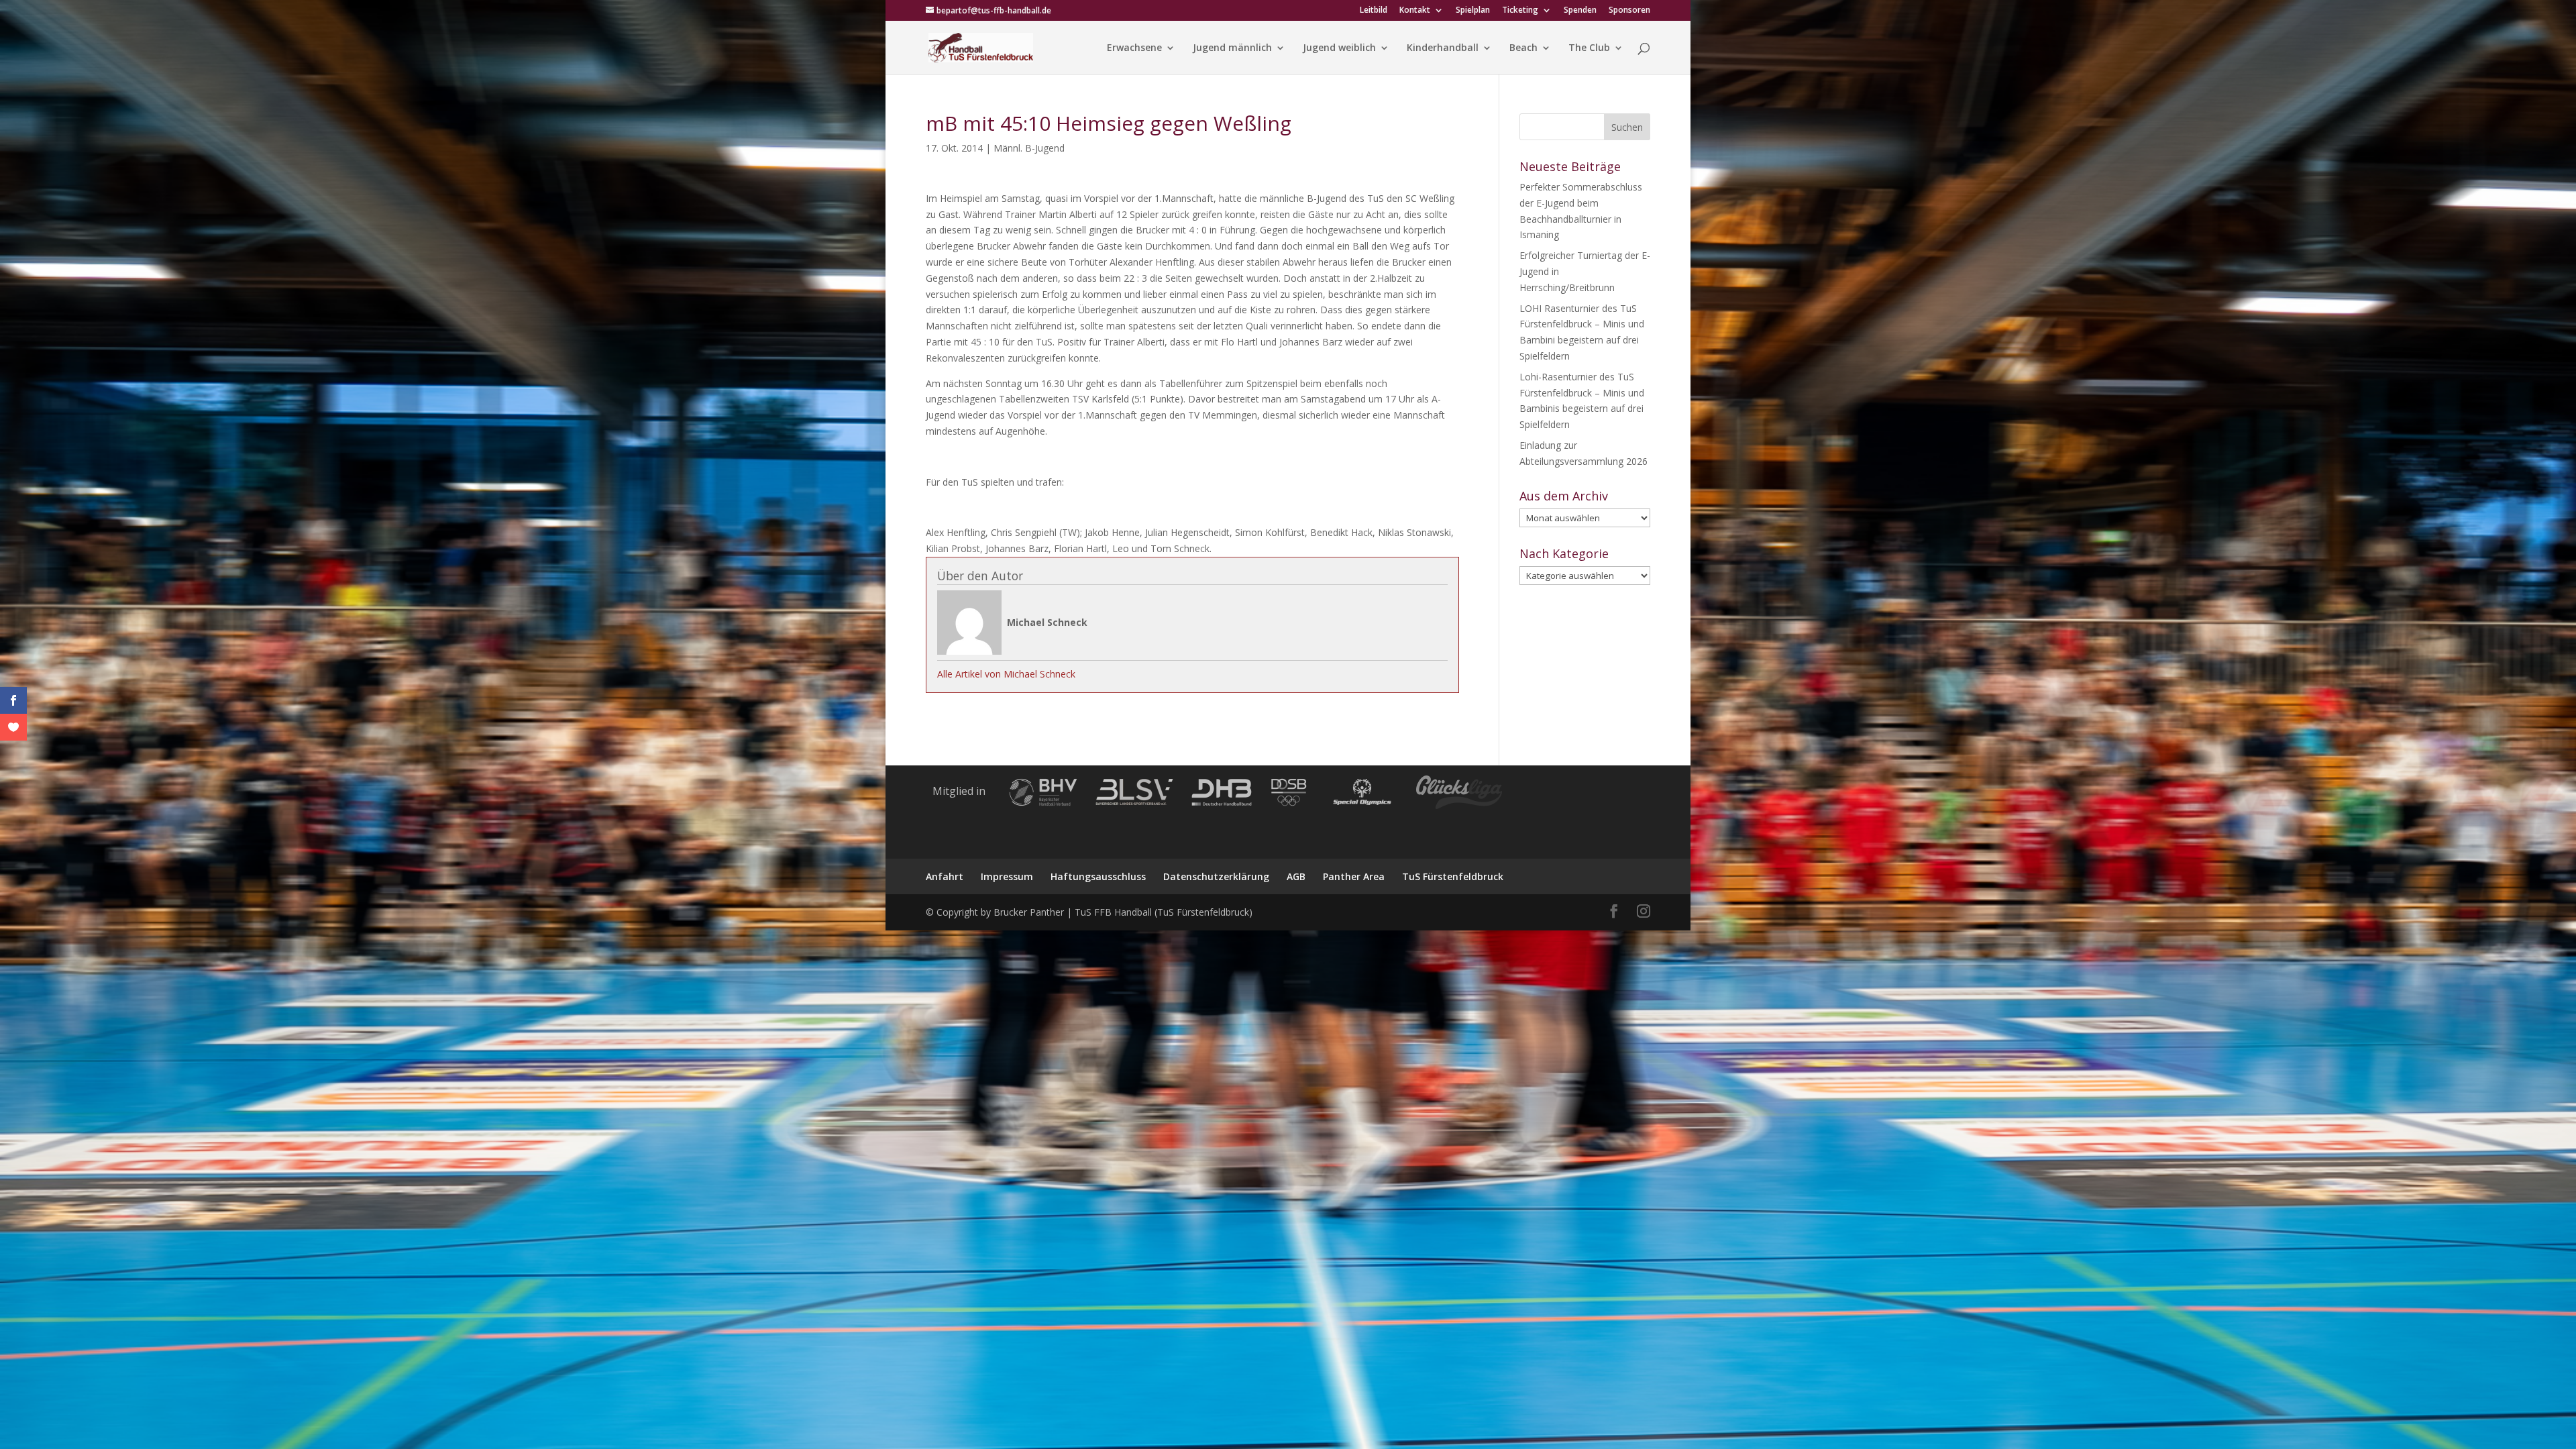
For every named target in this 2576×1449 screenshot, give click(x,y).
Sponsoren (1629, 11)
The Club (1589, 48)
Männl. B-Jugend (1029, 148)
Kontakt (1415, 11)
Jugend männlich (1232, 48)
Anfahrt (945, 876)
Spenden (1580, 11)
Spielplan (1473, 11)
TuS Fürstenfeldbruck (1453, 876)
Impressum (1007, 876)
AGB (1296, 876)
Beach (1523, 48)
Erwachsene (1134, 48)
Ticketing (1520, 11)
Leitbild (1374, 11)
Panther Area (1354, 876)
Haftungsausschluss (1098, 876)
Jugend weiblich (1339, 48)
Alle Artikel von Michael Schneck (1006, 674)
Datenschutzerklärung (1216, 876)
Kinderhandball (1443, 48)
